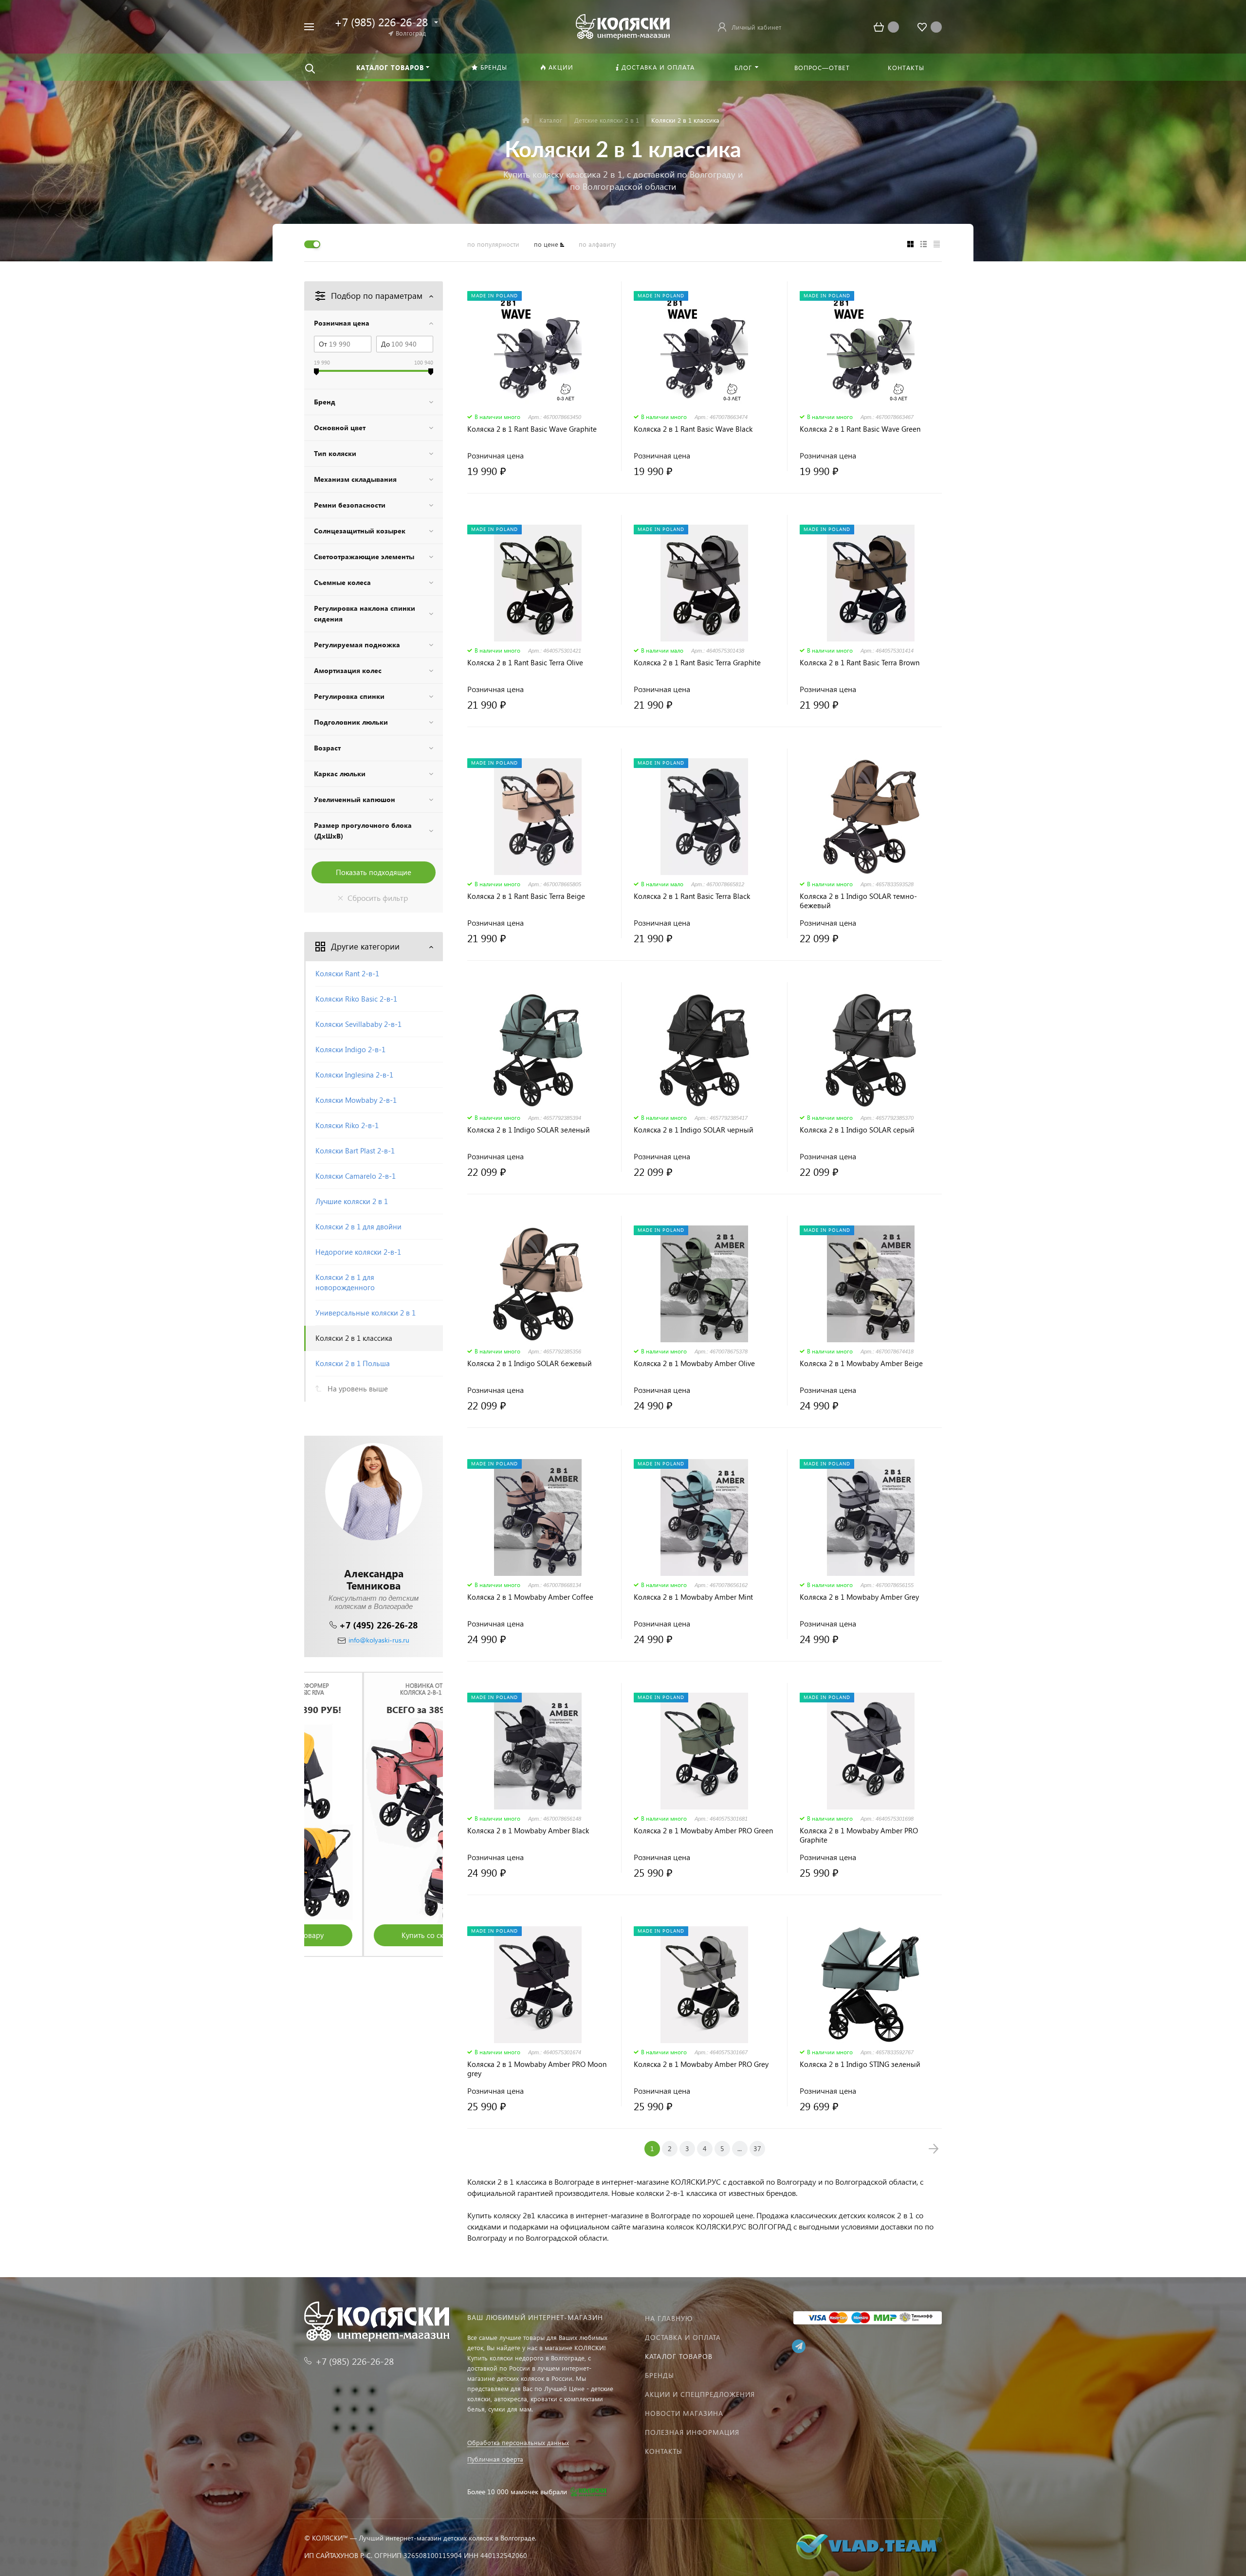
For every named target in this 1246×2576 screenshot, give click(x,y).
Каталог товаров (679, 2356)
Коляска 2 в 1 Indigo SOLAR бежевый (530, 1363)
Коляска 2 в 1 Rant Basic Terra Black (692, 896)
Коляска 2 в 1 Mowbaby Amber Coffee (530, 1597)
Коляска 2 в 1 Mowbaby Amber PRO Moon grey (537, 2069)
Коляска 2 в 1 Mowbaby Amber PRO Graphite (859, 1835)
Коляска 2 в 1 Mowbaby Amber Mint (693, 1597)
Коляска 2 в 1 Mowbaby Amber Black (528, 1831)
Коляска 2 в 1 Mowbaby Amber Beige (861, 1363)
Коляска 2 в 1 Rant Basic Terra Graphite (697, 663)
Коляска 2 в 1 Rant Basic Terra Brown (860, 663)
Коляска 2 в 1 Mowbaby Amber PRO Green (703, 1831)
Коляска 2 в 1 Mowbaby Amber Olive (694, 1363)
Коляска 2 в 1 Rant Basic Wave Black (693, 429)
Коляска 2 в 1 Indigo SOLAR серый (857, 1130)
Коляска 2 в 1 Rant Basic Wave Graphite (532, 429)
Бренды (660, 2375)
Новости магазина (684, 2413)
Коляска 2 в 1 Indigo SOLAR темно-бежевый (858, 901)
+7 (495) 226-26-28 (378, 1625)
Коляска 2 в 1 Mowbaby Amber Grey (859, 1597)
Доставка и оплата (683, 2337)
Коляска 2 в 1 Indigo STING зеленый (860, 2064)
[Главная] (526, 120)
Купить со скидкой (374, 1935)
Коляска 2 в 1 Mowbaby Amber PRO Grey (701, 2064)
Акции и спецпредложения (700, 2394)
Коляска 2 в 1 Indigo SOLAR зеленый (529, 1130)
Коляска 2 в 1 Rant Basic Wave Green (860, 429)
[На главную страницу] (623, 26)
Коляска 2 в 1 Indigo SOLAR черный (694, 1130)
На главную (669, 2318)
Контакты (664, 2451)
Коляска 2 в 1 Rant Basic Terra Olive (525, 663)
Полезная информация (692, 2432)
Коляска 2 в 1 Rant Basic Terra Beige (526, 896)
